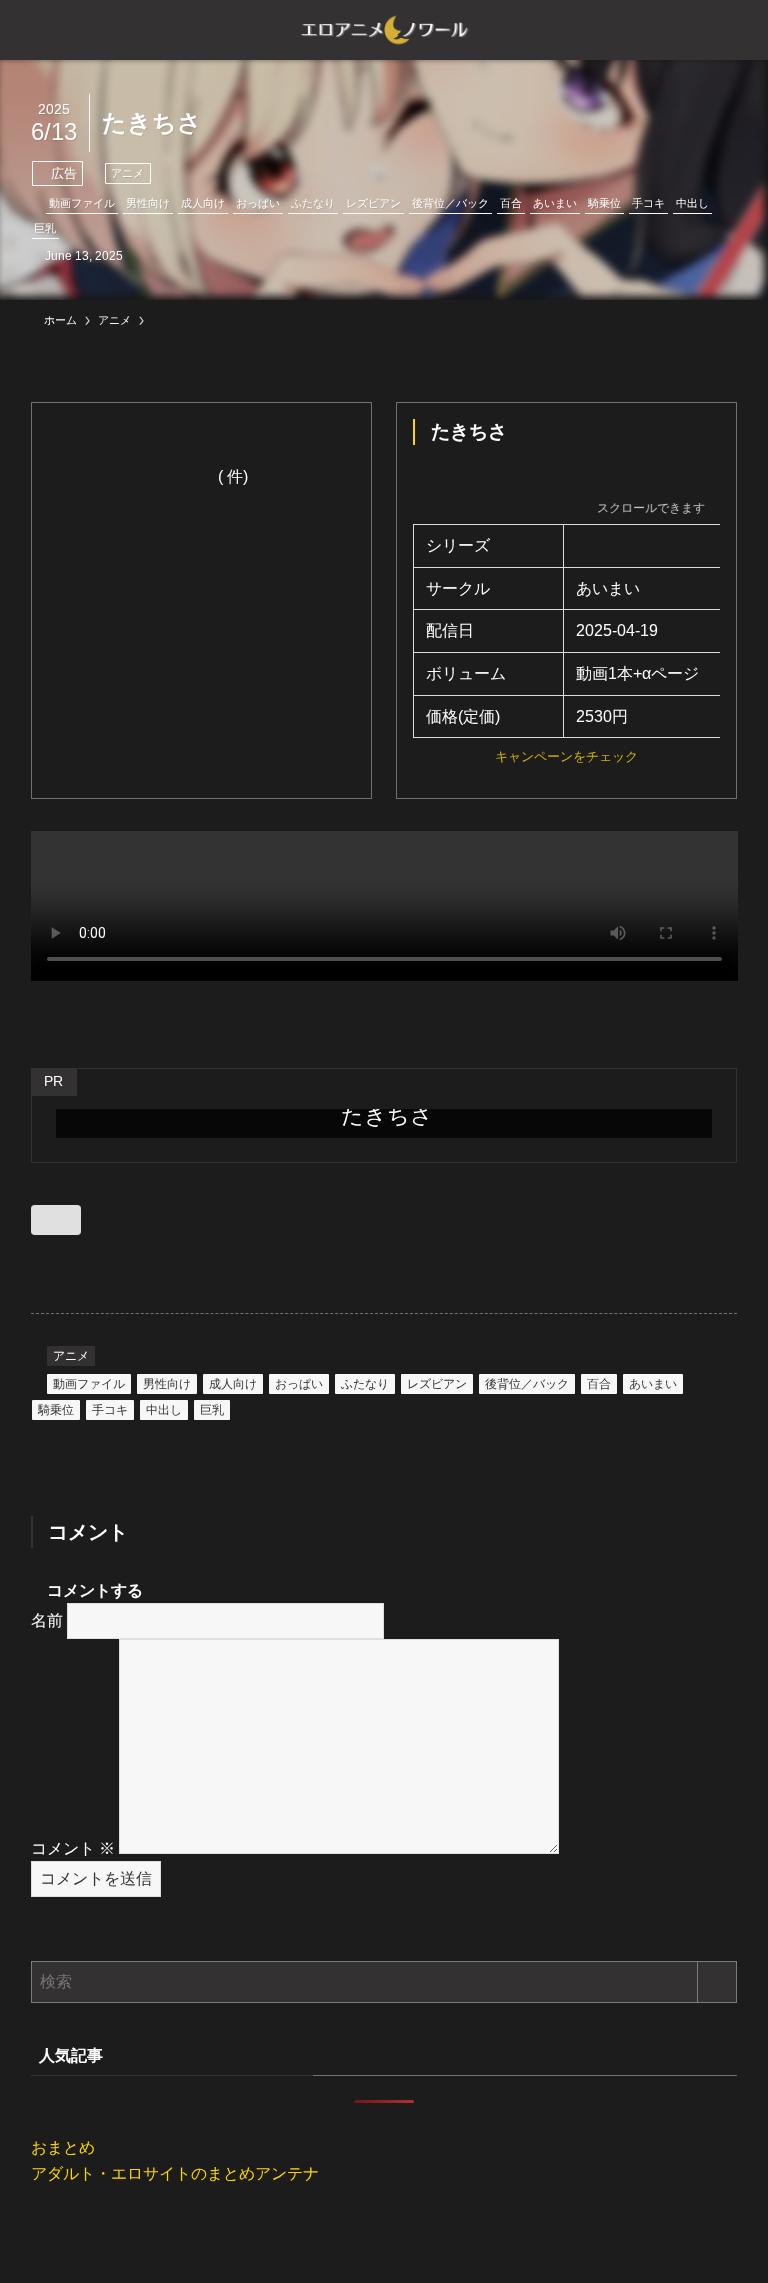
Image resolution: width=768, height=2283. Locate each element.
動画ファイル (82, 203)
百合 (511, 203)
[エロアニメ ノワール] (384, 30)
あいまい (555, 203)
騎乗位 (604, 203)
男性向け (148, 203)
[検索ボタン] (738, 30)
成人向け (203, 203)
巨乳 (45, 228)
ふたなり (313, 203)
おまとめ (63, 2147)
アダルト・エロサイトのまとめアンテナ (175, 2173)
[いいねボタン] (56, 1220)
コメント (73, 1848)
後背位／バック (450, 203)
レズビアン (373, 203)
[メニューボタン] (30, 30)
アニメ (127, 173)
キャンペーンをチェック (566, 756)
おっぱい (258, 203)
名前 (47, 1620)
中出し (692, 203)
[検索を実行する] (717, 1982)
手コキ (648, 203)
